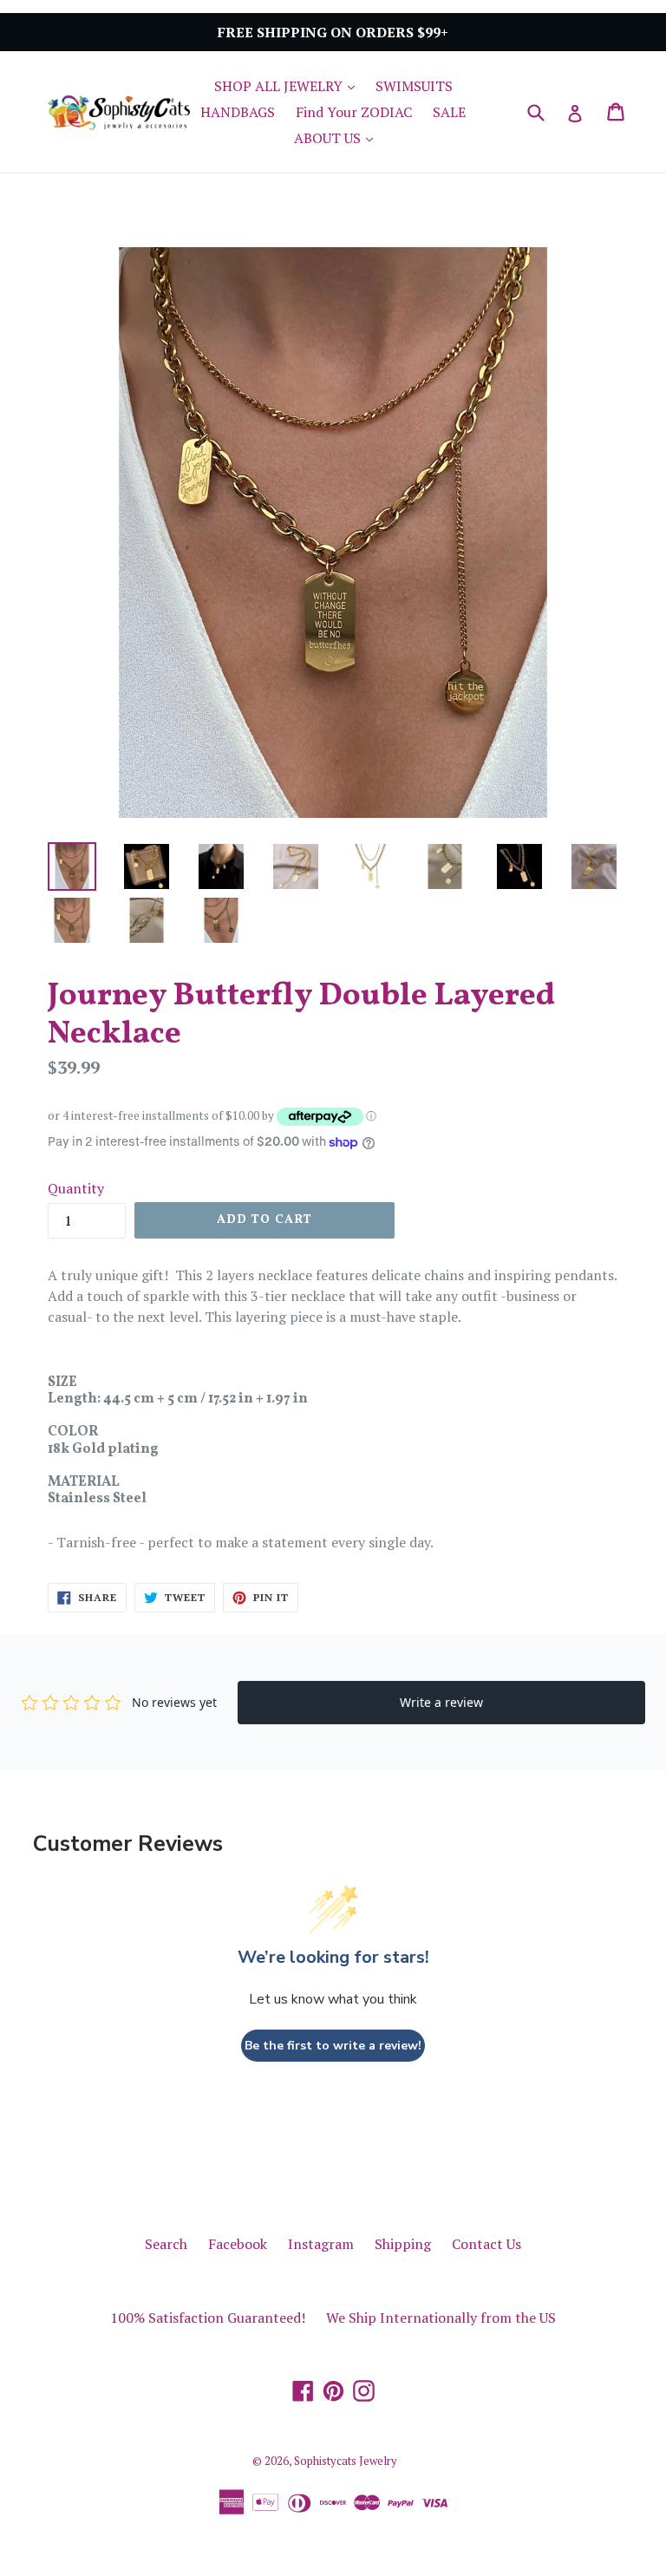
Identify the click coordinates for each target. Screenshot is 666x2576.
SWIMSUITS (414, 86)
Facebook (238, 2244)
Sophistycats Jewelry (346, 2461)
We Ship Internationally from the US (441, 2318)
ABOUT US (338, 137)
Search (166, 2244)
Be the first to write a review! (333, 2046)
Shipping (403, 2244)
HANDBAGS (238, 112)
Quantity (76, 1188)
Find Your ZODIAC (354, 112)
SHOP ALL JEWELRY (289, 85)
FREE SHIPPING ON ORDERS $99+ (333, 32)
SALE (449, 112)
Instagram (321, 2244)
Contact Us (486, 2244)
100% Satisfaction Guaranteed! (208, 2318)
